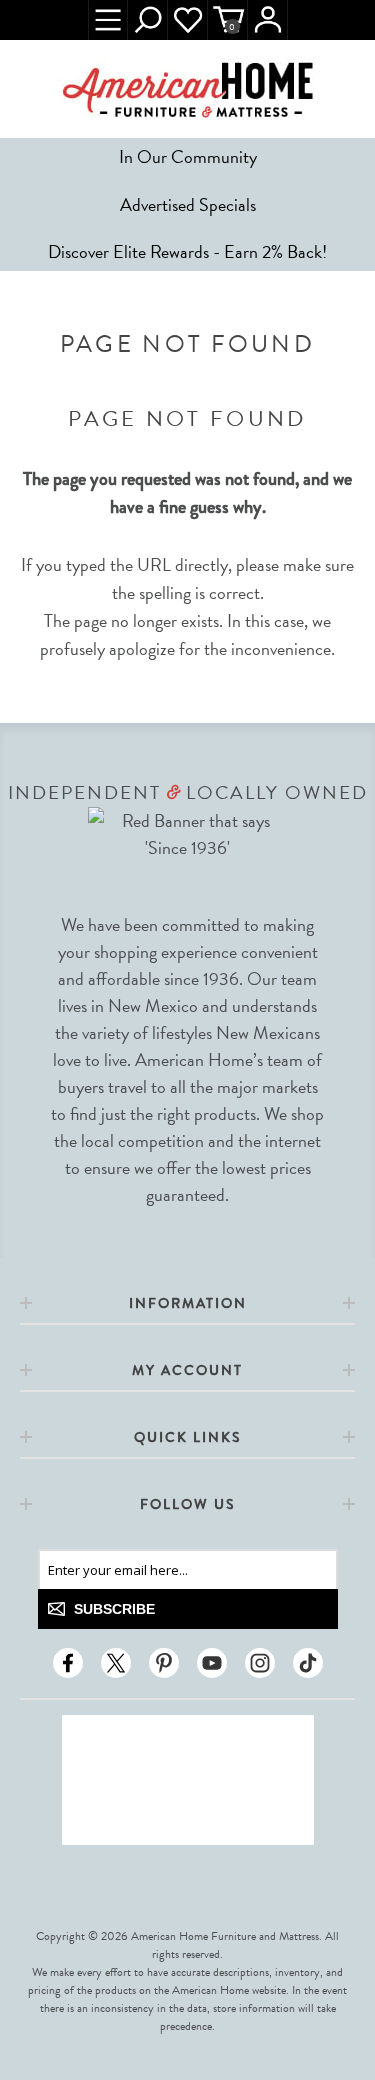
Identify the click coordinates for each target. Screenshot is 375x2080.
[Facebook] (68, 1663)
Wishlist (188, 20)
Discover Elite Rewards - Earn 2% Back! (187, 251)
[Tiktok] (308, 1663)
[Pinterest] (164, 1663)
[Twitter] (116, 1663)
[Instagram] (260, 1663)
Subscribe (114, 1609)
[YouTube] (212, 1663)
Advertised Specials (188, 204)
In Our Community (188, 156)
